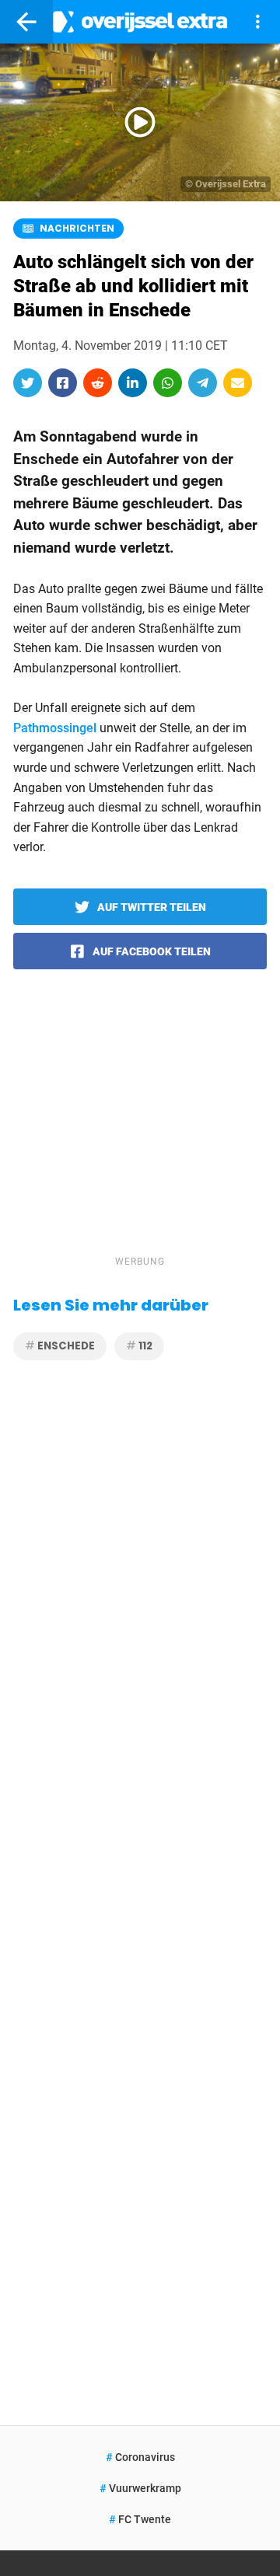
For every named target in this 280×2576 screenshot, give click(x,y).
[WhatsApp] (168, 383)
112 (144, 1346)
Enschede (65, 1346)
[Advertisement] (140, 1133)
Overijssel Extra (231, 184)
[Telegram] (203, 383)
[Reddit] (98, 383)
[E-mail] (238, 383)
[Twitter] (28, 383)
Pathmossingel (55, 728)
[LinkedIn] (133, 383)
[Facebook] (63, 383)
